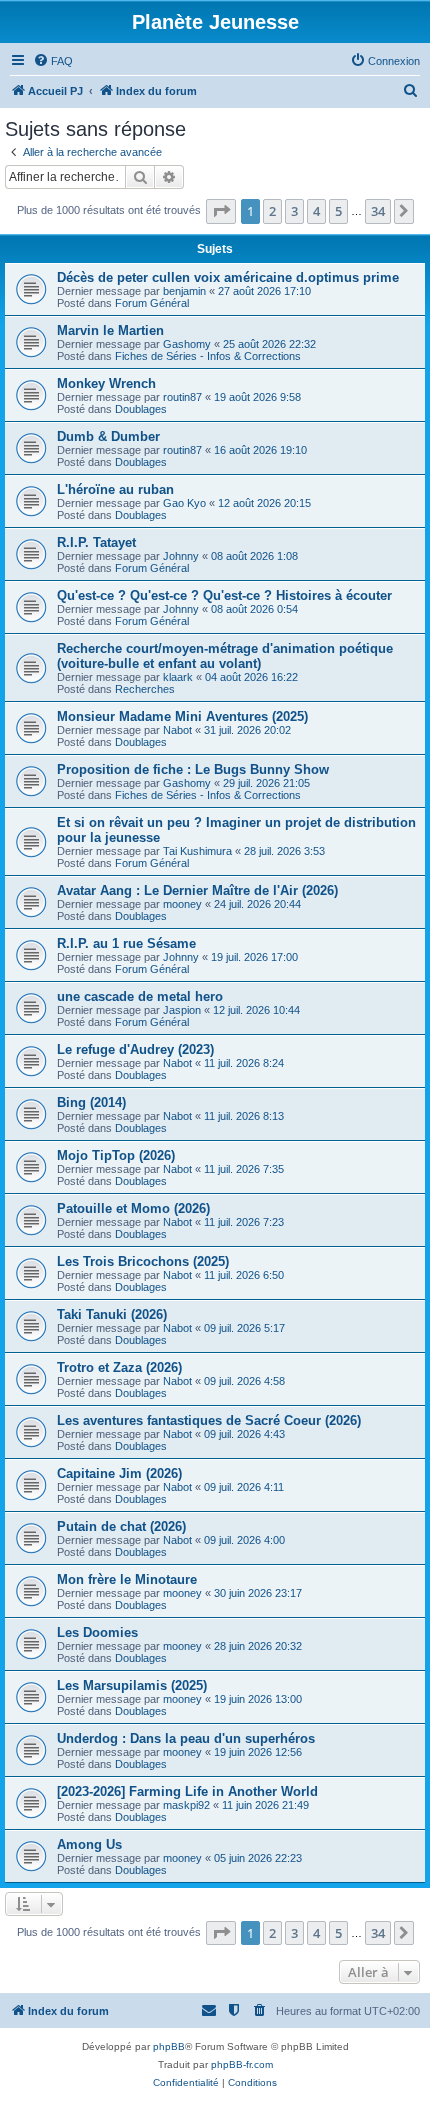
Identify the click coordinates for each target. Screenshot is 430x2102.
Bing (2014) (91, 1102)
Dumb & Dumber (108, 436)
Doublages (141, 409)
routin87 (182, 397)
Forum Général (152, 303)
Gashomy (187, 344)
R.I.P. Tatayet (96, 542)
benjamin (184, 291)
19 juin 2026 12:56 (258, 1752)
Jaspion (182, 1010)
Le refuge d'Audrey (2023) (135, 1049)
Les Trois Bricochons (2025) (143, 1261)
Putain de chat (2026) (121, 1526)
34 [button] (378, 211)
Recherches (145, 689)
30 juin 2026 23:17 (258, 1593)
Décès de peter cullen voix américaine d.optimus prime (228, 277)
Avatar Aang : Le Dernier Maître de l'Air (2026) (197, 890)
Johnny (181, 556)
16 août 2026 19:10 (260, 450)
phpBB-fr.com (242, 2064)
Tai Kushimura (197, 851)
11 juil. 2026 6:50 (244, 1275)
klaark (178, 677)
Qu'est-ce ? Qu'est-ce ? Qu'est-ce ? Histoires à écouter (224, 595)
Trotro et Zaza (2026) (119, 1367)
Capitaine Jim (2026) (119, 1473)
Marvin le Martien (110, 330)
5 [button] (338, 211)
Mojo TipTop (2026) (116, 1155)
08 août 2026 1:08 (254, 556)
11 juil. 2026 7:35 (244, 1169)
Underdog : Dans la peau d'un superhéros (186, 1738)
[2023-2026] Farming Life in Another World (187, 1791)
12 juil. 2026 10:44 (256, 1010)
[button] (221, 211)
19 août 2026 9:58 (257, 397)
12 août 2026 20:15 (264, 503)
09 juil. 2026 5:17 (244, 1328)
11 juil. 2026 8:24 (244, 1063)
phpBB (169, 2046)
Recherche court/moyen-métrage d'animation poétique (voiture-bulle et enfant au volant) (225, 656)
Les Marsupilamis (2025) (132, 1685)
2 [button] (272, 211)
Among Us (89, 1844)
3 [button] (294, 211)
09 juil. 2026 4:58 (244, 1381)
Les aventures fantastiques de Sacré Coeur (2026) (209, 1420)
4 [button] (316, 211)
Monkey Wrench (106, 383)
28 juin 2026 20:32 (258, 1646)
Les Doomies (97, 1632)
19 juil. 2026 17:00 (254, 957)
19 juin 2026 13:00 (258, 1699)
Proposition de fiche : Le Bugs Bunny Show (193, 769)
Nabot (177, 730)
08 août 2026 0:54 (254, 609)
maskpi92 (186, 1805)
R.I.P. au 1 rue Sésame (126, 943)
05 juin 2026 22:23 (258, 1858)
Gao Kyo (184, 503)
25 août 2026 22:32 (269, 344)
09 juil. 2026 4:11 (244, 1487)
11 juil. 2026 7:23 (244, 1222)
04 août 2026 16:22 (251, 677)
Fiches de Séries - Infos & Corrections (208, 356)
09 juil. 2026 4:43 (244, 1434)
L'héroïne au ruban (115, 489)
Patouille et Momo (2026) (133, 1208)
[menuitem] (53, 61)
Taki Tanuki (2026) (112, 1314)
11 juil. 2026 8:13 (244, 1116)
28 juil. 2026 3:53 (284, 851)
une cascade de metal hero (140, 996)
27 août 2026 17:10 (264, 291)
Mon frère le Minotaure (127, 1579)
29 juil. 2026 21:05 (266, 783)
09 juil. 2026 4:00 (244, 1540)
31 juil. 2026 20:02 (247, 730)
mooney (182, 904)
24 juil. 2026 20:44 (257, 904)
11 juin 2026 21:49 (265, 1805)
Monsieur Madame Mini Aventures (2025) (182, 716)
